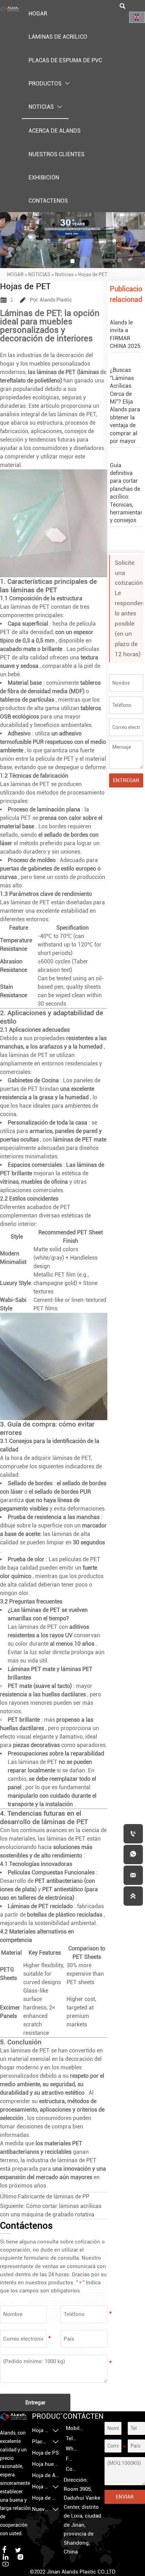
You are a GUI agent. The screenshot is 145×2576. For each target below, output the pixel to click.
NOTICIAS (39, 274)
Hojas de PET (93, 274)
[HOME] (10, 9)
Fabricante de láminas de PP (54, 2197)
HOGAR (15, 274)
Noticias (64, 274)
